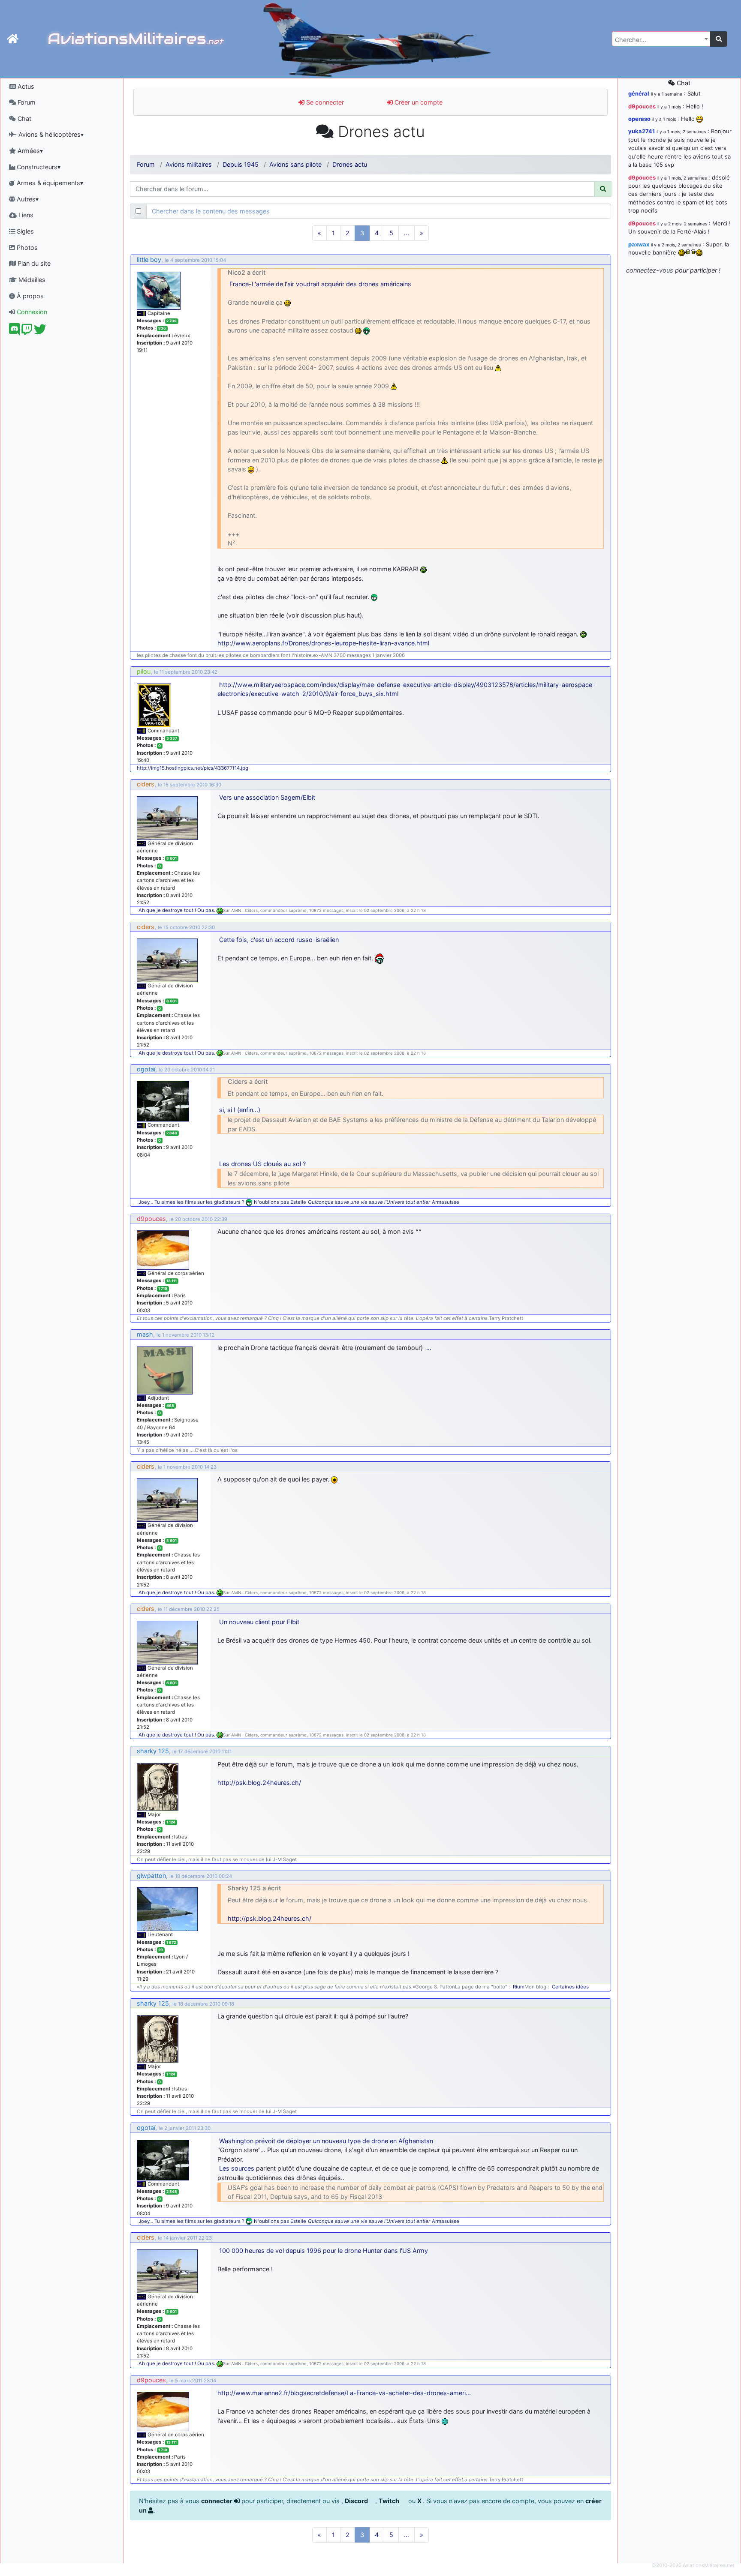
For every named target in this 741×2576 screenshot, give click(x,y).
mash (145, 1334)
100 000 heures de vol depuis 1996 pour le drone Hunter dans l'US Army (324, 2251)
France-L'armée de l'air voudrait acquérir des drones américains (320, 284)
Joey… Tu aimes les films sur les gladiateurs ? (191, 1202)
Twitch (390, 2501)
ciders (146, 784)
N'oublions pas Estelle (280, 1202)
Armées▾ (29, 151)
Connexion (31, 312)
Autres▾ (27, 199)
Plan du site (33, 263)
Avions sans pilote (295, 164)
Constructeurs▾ (38, 167)
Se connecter (324, 102)
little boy (149, 259)
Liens (25, 215)
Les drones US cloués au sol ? (262, 1164)
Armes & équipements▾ (49, 183)
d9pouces (151, 1219)
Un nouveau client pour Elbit (259, 1622)
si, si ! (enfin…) (240, 1110)
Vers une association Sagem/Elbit (267, 797)
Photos (26, 247)
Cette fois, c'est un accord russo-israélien (279, 940)
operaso (639, 119)
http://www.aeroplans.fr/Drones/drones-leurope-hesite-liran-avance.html (323, 643)
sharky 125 (153, 1751)
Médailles (31, 280)
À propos (29, 296)
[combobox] (661, 39)
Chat (24, 118)
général (639, 93)
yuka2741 (642, 131)
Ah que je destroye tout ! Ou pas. (178, 910)
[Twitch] (27, 331)
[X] (40, 331)
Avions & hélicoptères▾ (50, 134)
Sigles (24, 231)
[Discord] (14, 331)
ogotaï (146, 1069)
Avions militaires (189, 164)
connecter (217, 2501)
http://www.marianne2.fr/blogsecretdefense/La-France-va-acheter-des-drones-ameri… (344, 2393)
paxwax (639, 244)
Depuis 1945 (241, 164)
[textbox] (659, 40)
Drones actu (350, 164)
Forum (26, 102)
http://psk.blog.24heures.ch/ (259, 1783)
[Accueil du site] (13, 39)
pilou (144, 671)
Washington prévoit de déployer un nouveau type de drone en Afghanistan (326, 2141)
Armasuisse (446, 1202)
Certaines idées (570, 1987)
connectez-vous (650, 270)
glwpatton (151, 1876)
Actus (25, 86)
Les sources (237, 2168)
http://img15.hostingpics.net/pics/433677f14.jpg (193, 768)
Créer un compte (418, 102)
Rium (519, 1987)
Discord (357, 2501)
